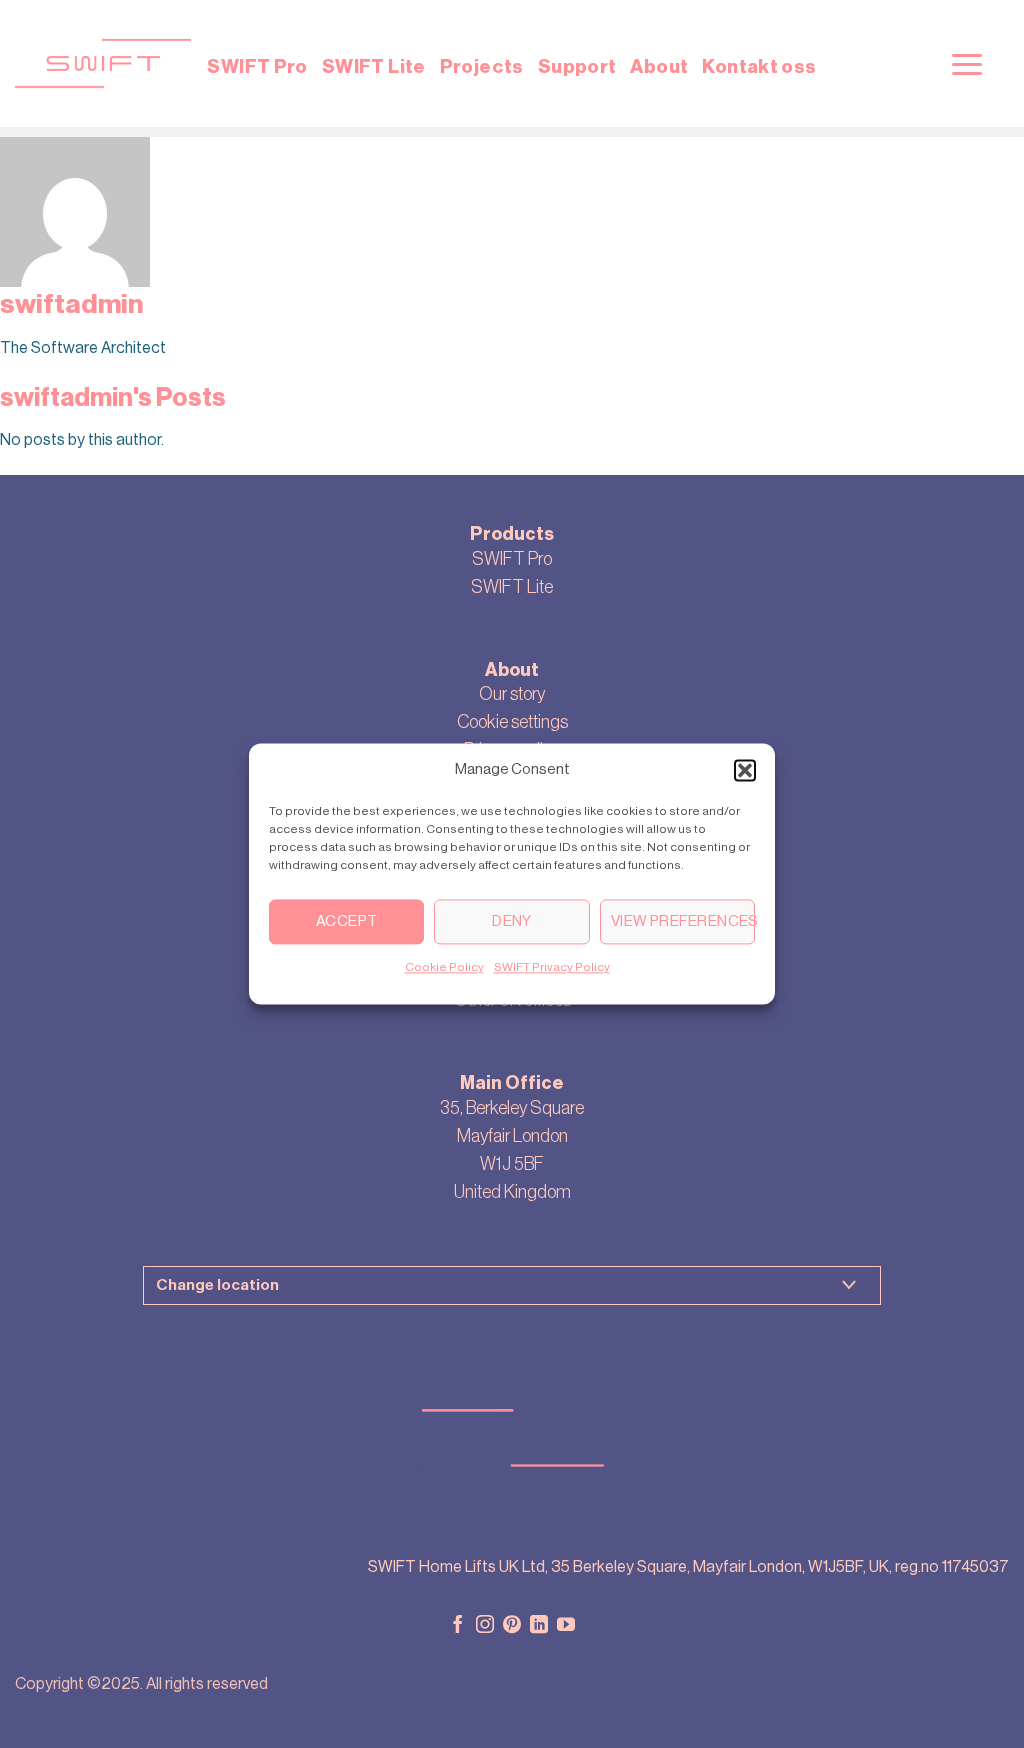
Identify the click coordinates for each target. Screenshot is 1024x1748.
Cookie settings (512, 722)
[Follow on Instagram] (485, 1626)
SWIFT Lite (374, 66)
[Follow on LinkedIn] (539, 1626)
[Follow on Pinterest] (512, 1626)
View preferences (683, 921)
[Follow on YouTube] (566, 1626)
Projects (482, 66)
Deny (512, 921)
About (659, 66)
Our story (512, 694)
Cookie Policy (444, 967)
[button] (745, 770)
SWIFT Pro (257, 66)
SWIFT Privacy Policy (552, 967)
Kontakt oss (759, 66)
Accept (347, 921)
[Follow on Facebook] (458, 1626)
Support (577, 66)
